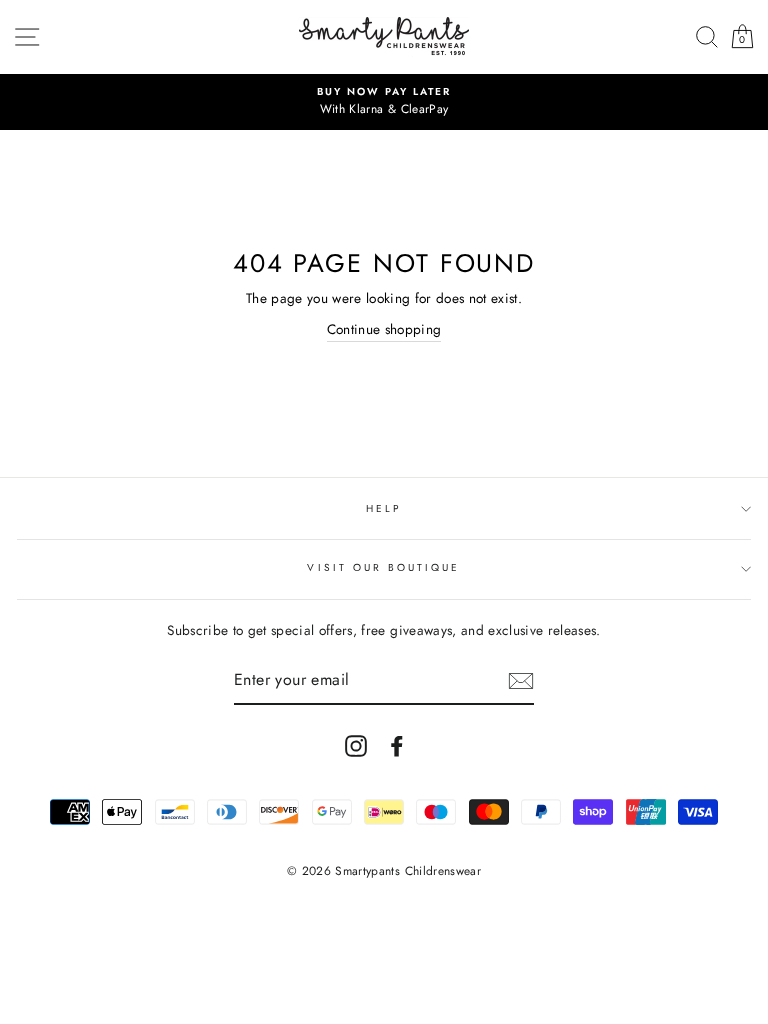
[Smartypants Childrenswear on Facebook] (397, 746)
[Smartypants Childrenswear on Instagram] (356, 746)
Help (384, 508)
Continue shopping (384, 329)
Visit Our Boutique (383, 567)
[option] (384, 102)
